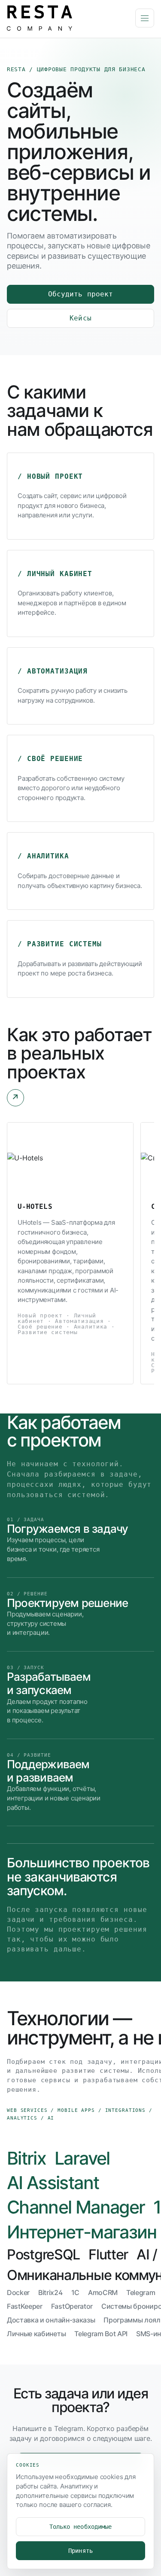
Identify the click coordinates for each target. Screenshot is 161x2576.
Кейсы (80, 318)
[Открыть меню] (145, 18)
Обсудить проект (80, 294)
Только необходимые (80, 2527)
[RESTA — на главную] (68, 18)
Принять (80, 2551)
